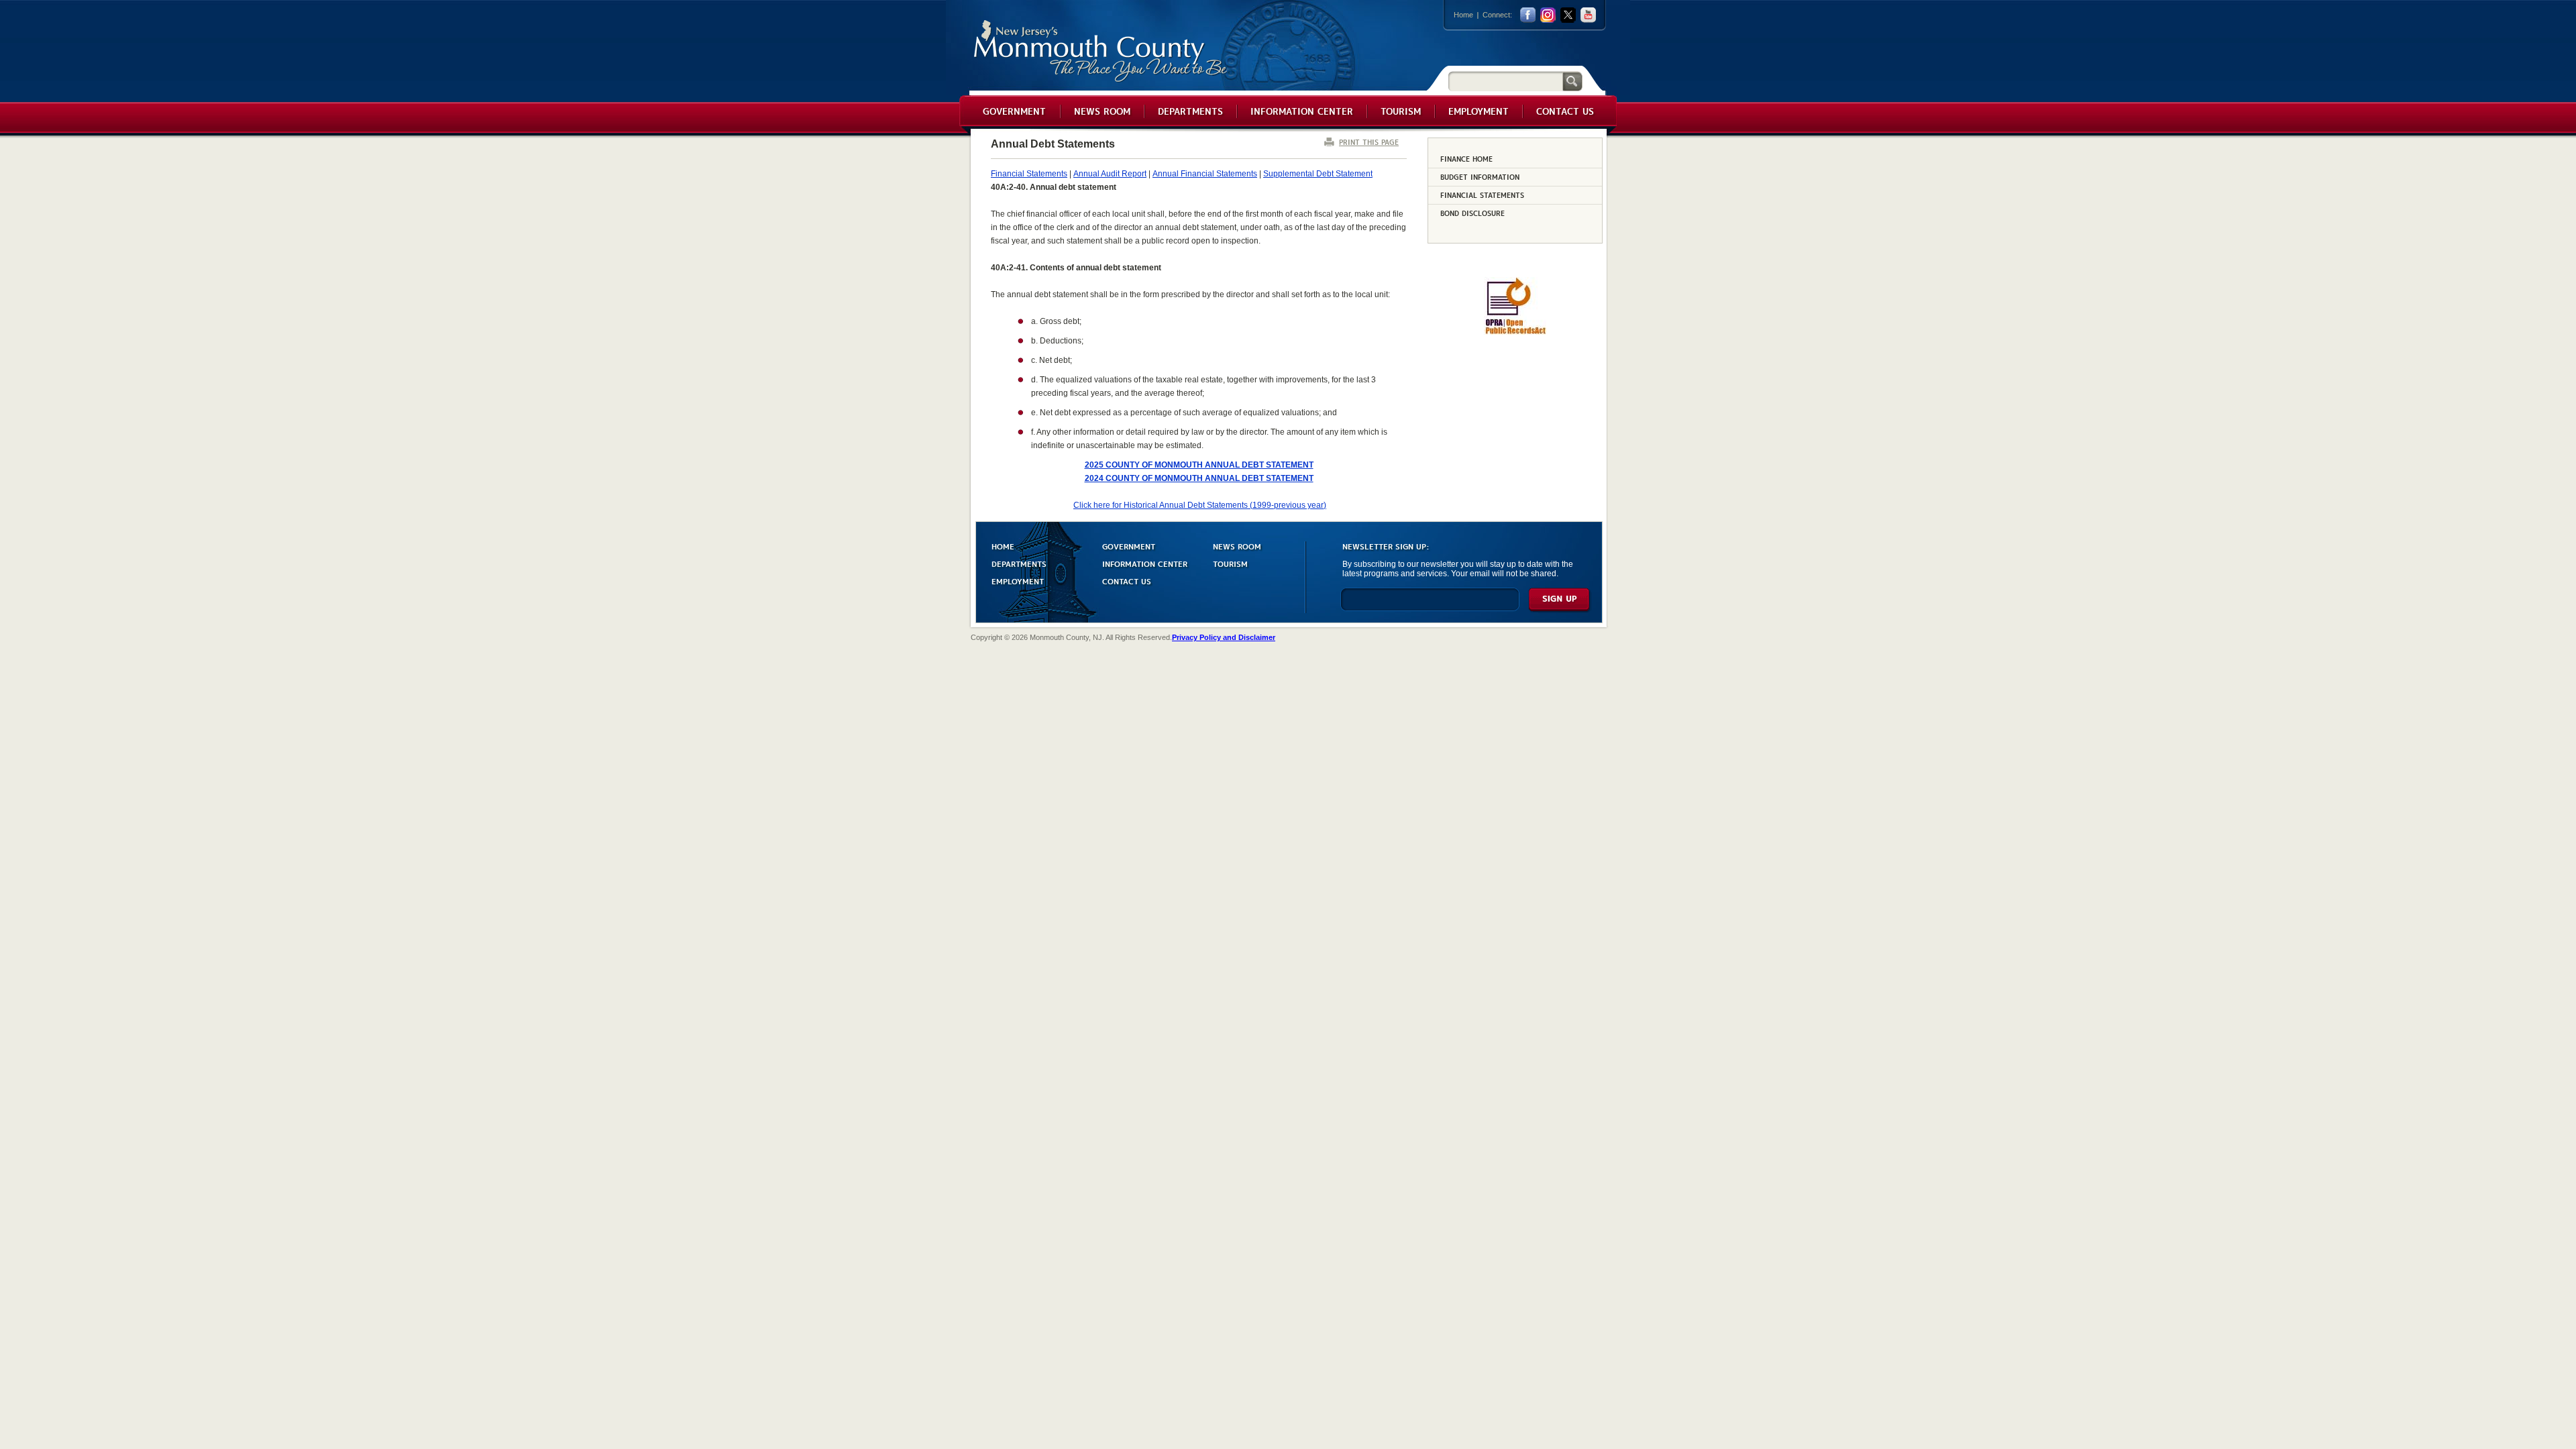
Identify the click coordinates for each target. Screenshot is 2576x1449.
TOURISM (1230, 563)
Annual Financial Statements (1205, 174)
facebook (1528, 15)
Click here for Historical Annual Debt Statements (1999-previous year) (1200, 505)
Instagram (1548, 15)
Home (1463, 15)
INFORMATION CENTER (1145, 563)
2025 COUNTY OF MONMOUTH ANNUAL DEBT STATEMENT (1199, 465)
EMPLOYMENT (1018, 581)
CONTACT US (1127, 581)
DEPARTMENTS (1019, 563)
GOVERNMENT (1129, 546)
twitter (1568, 15)
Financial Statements (1029, 174)
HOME (1003, 546)
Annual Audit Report (1110, 174)
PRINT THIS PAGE (1369, 142)
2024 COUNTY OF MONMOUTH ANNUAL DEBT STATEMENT (1199, 478)
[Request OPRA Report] (1515, 332)
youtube (1588, 15)
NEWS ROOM (1237, 546)
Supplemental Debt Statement (1318, 174)
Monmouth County (1101, 51)
